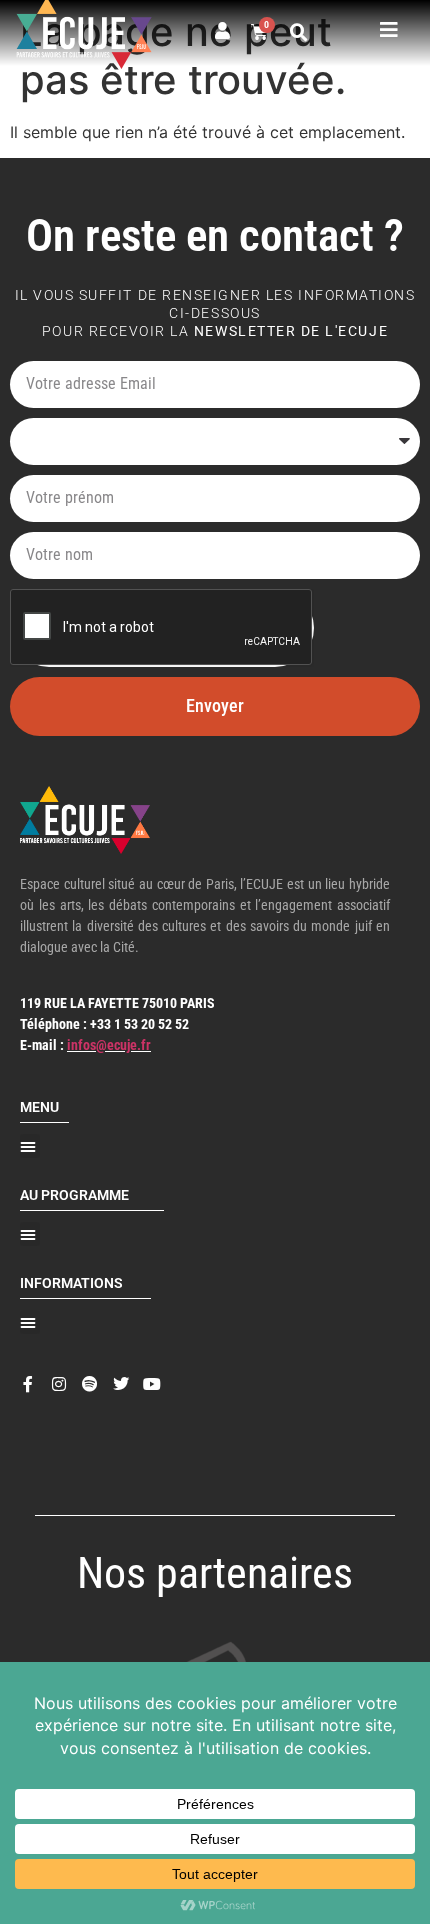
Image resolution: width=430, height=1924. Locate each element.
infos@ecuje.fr (109, 1045)
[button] (299, 33)
